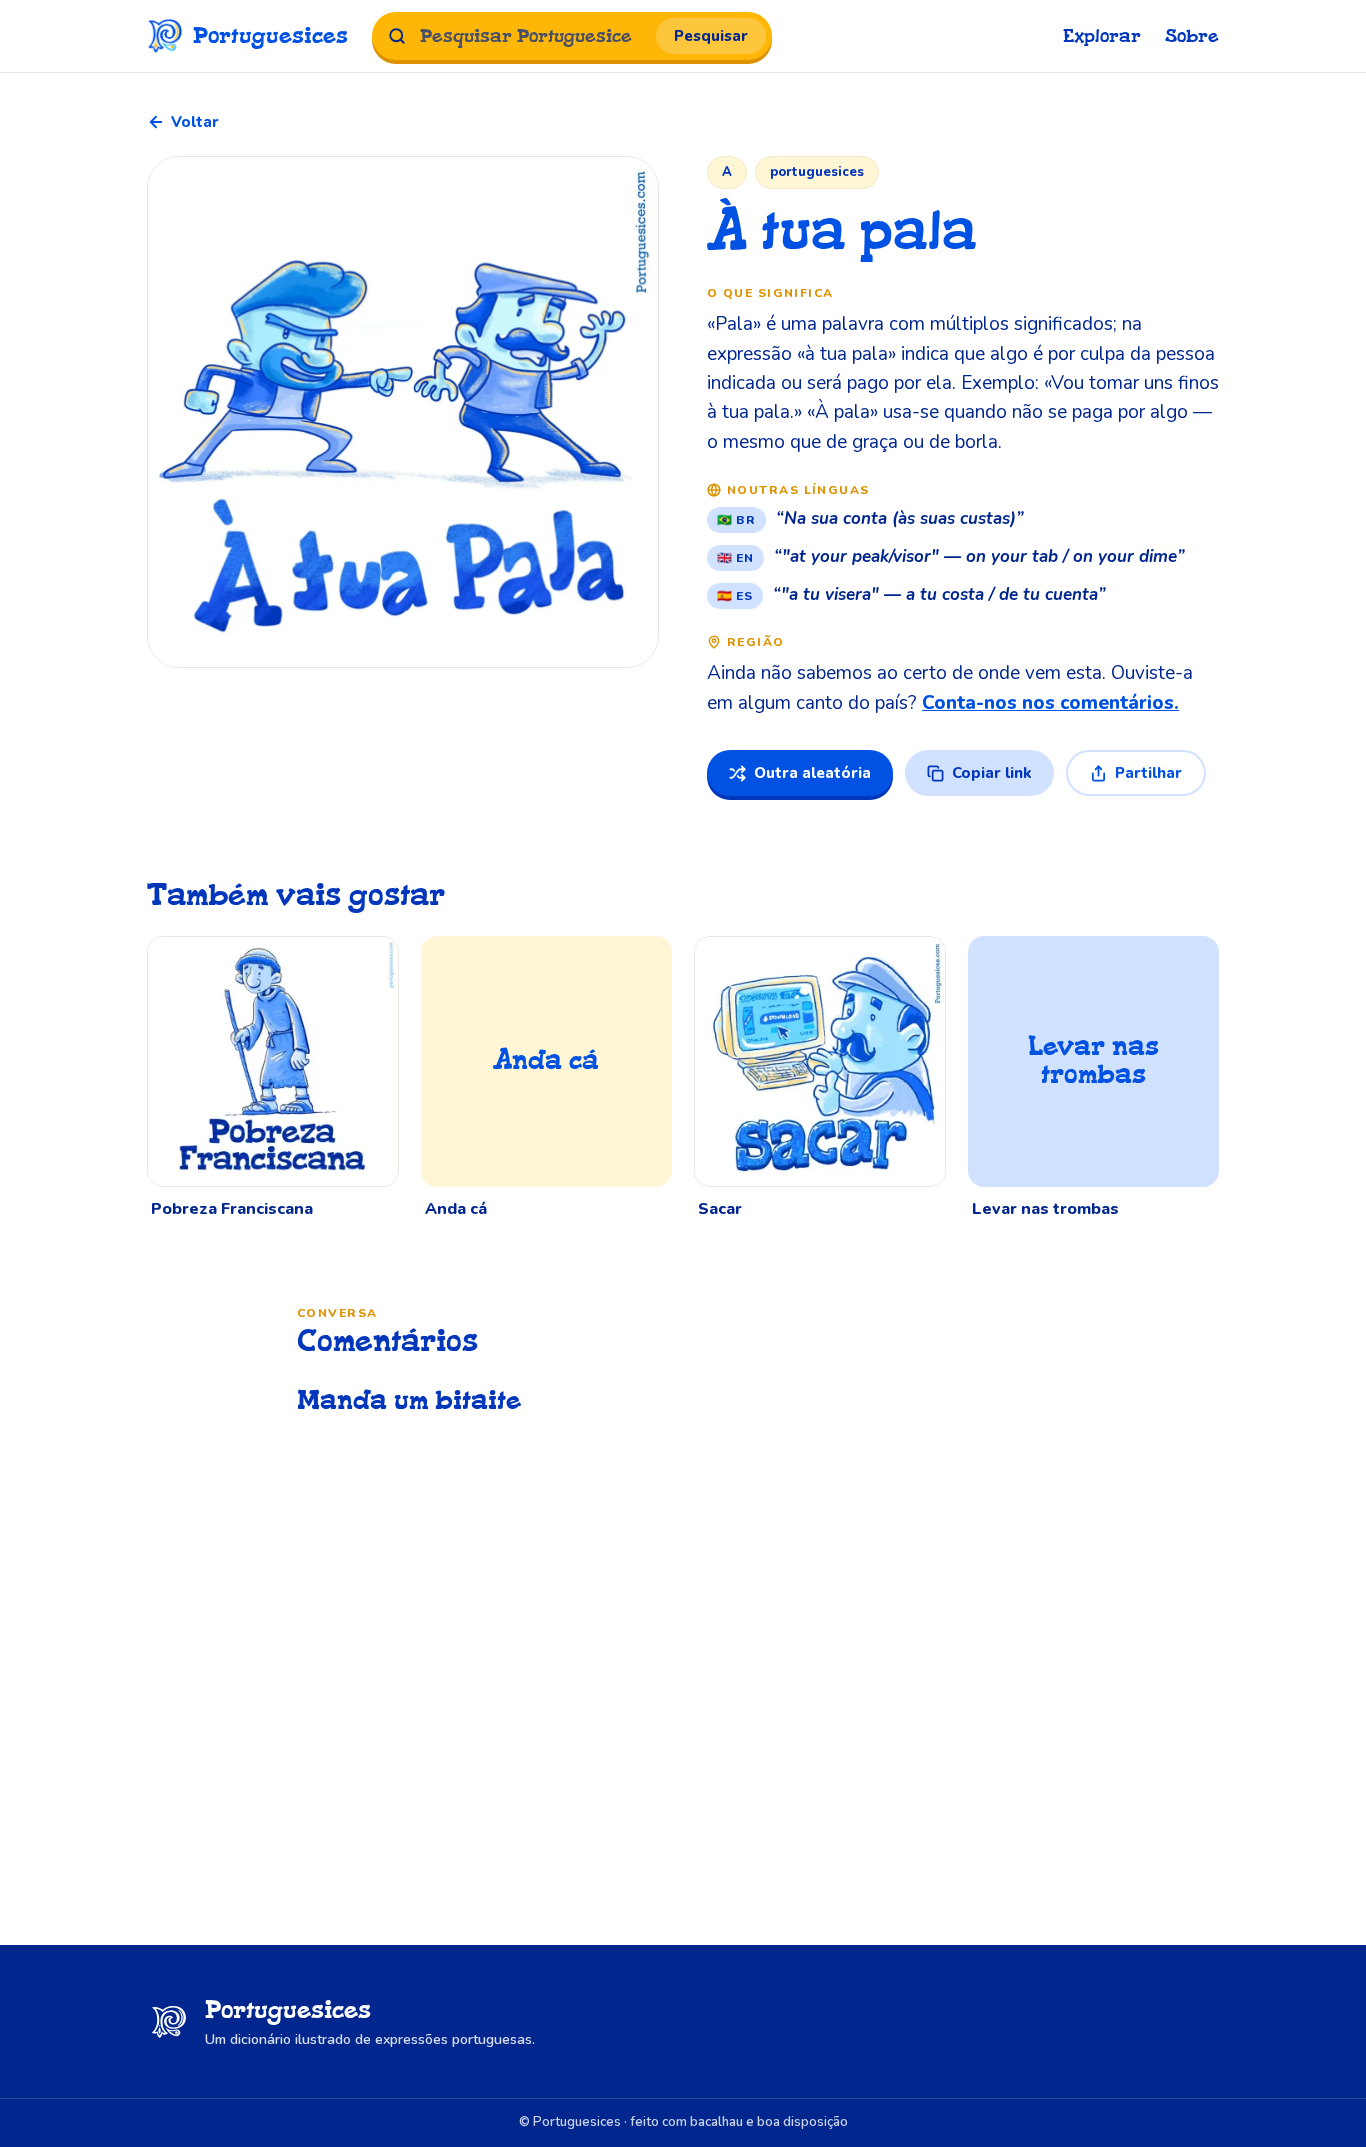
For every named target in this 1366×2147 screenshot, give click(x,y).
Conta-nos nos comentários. (1050, 703)
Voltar (195, 122)
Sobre (1192, 36)
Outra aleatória (812, 773)
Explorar (1102, 36)
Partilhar (1148, 773)
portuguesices (817, 172)
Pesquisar (711, 36)
